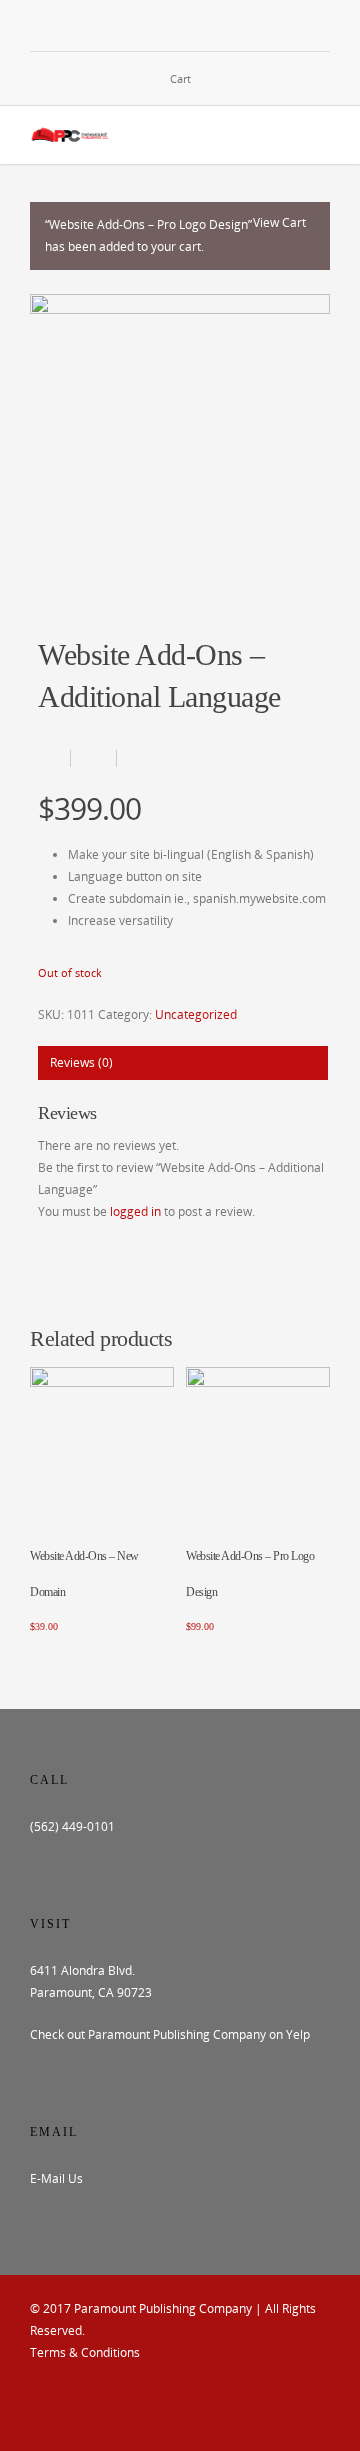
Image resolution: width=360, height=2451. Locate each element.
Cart (180, 78)
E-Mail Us (56, 2178)
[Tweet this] (94, 758)
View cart (279, 222)
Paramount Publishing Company (163, 2308)
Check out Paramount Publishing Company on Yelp (170, 2034)
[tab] (183, 1063)
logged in (135, 1211)
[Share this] (54, 758)
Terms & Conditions (85, 2352)
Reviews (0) (81, 1062)
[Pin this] (135, 758)
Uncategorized (196, 1014)
